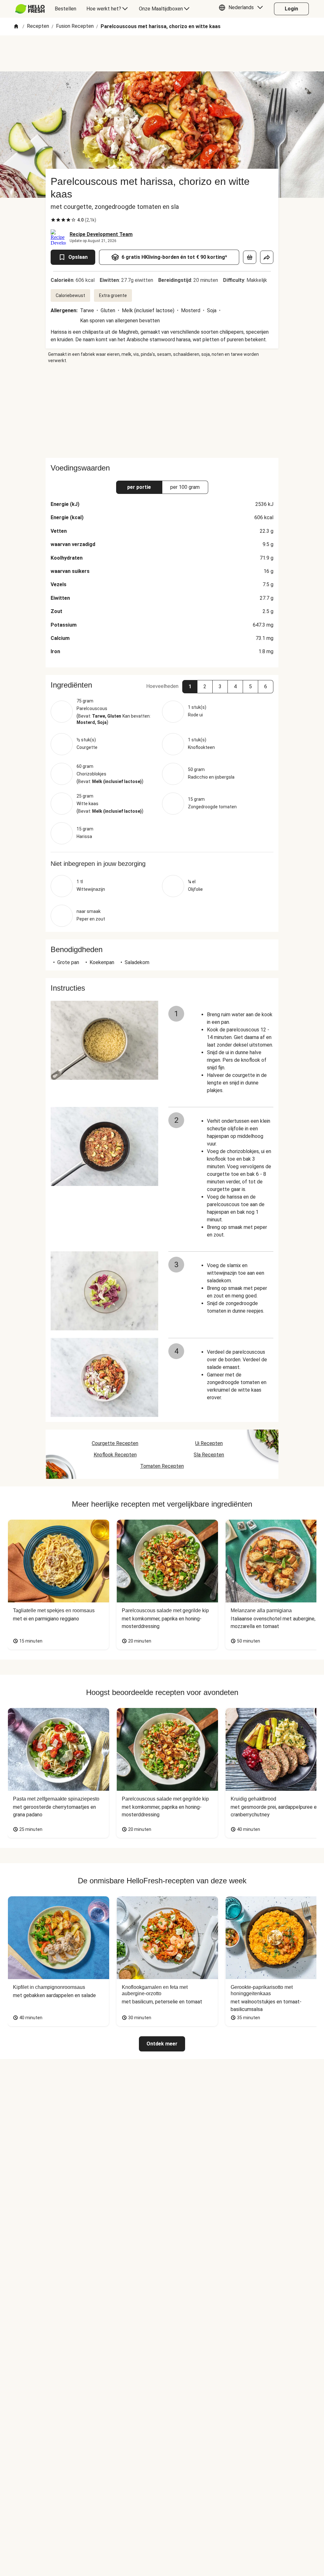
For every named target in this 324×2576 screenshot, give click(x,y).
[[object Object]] (250, 257)
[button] (242, 9)
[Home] (16, 27)
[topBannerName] (162, 53)
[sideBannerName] (162, 411)
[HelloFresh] (30, 9)
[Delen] (267, 257)
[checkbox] (53, 220)
